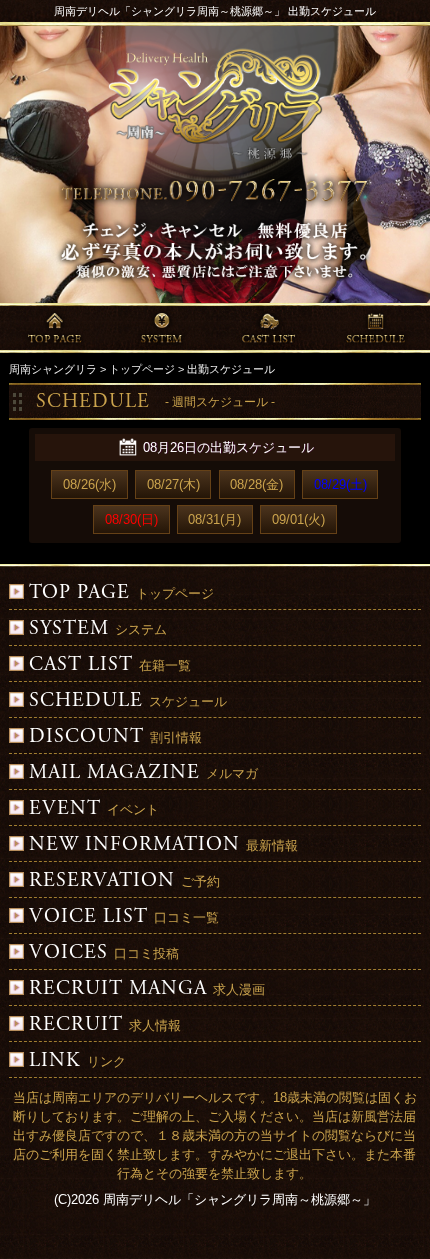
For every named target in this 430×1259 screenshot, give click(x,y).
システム (98, 629)
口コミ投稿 (104, 953)
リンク (77, 1061)
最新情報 (163, 845)
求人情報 (105, 1025)
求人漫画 (147, 989)
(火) (298, 519)
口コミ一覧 (124, 917)
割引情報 (115, 737)
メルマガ (143, 773)
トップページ (121, 593)
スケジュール (128, 701)
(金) (256, 484)
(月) (214, 519)
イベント (94, 809)
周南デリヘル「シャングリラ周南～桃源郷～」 (239, 1199)
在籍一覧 (110, 665)
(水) (89, 484)
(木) (173, 484)
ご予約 (124, 881)
